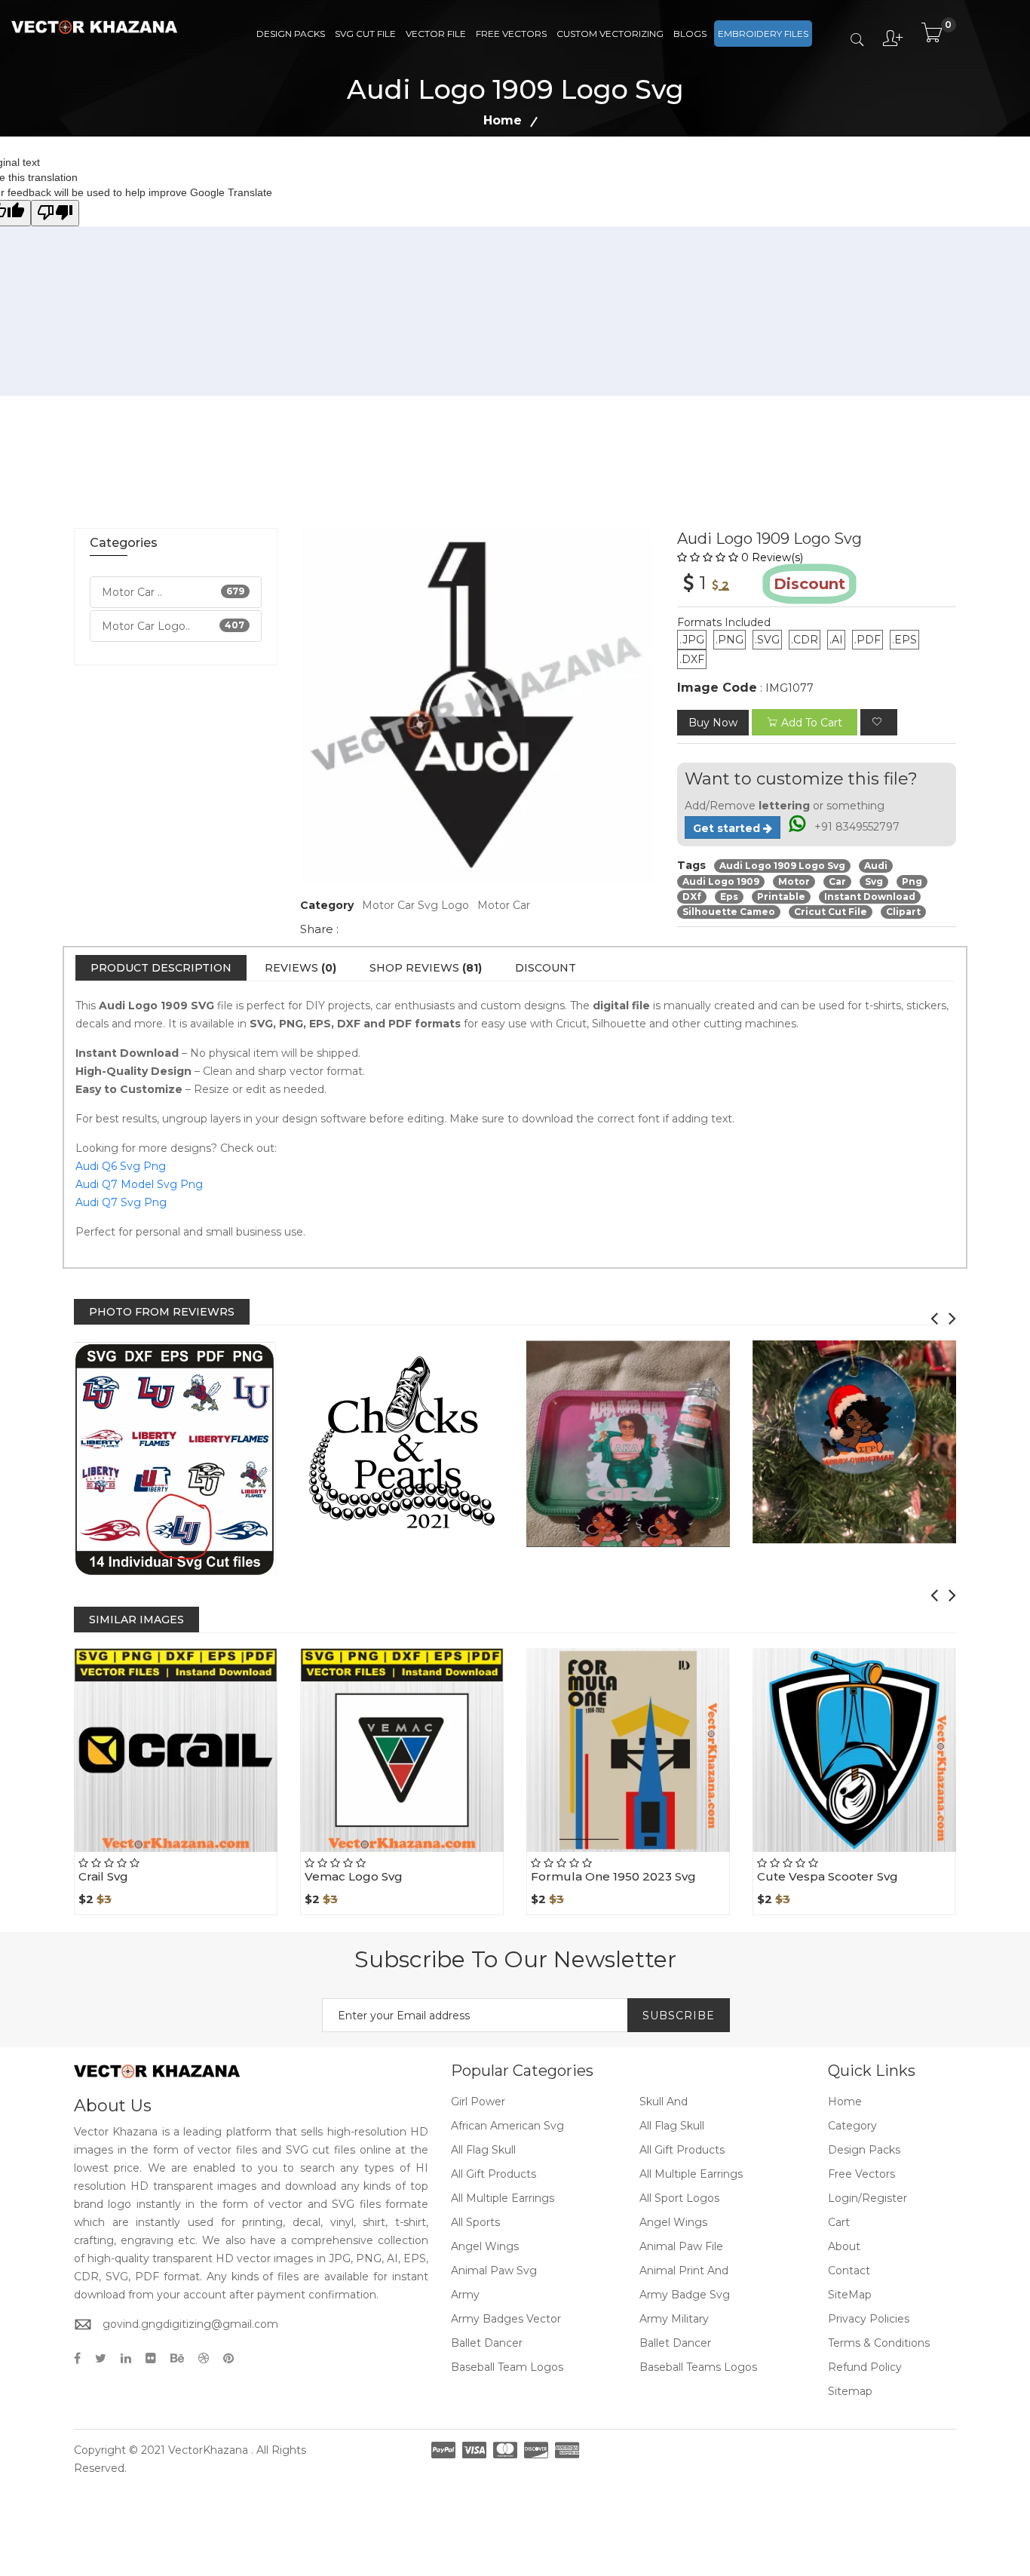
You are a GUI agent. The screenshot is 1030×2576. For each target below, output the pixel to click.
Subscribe (679, 2016)
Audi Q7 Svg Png (121, 1202)
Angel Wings (673, 2222)
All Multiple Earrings (691, 2174)
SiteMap (850, 2295)
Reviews (300, 968)
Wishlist (210, 1852)
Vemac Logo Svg (354, 1876)
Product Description (161, 968)
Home (503, 120)
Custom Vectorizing (610, 34)
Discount (546, 968)
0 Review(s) (772, 557)
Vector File (436, 34)
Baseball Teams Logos (698, 2367)
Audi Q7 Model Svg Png (139, 1184)
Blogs (690, 34)
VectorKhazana (208, 2450)
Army (465, 2295)
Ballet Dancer (487, 2343)
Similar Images (136, 1620)
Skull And (664, 2102)
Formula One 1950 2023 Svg (613, 1876)
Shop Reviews (426, 968)
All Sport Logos (679, 2198)
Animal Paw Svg (494, 2271)
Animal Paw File (681, 2246)
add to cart (812, 723)
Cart (839, 2222)
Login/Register (868, 2198)
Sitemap (850, 2391)
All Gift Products (682, 2150)
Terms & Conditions (879, 2343)
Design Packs (291, 34)
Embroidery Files (763, 34)
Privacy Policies (869, 2319)
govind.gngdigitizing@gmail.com (190, 2324)
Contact (849, 2271)
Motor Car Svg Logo (415, 905)
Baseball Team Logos (507, 2367)
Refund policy (865, 2367)
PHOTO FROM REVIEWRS (162, 1312)
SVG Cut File (365, 34)
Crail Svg (103, 1876)
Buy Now (713, 723)
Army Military (674, 2319)
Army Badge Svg (685, 2295)
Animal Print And (684, 2271)
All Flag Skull (672, 2126)
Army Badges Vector (506, 2319)
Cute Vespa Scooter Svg (828, 1876)
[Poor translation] (55, 213)
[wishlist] (879, 722)
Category (852, 2126)
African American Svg (507, 2126)
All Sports (475, 2222)
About (844, 2246)
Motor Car (504, 905)
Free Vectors (511, 34)
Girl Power (478, 2102)
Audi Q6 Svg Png (121, 1166)
